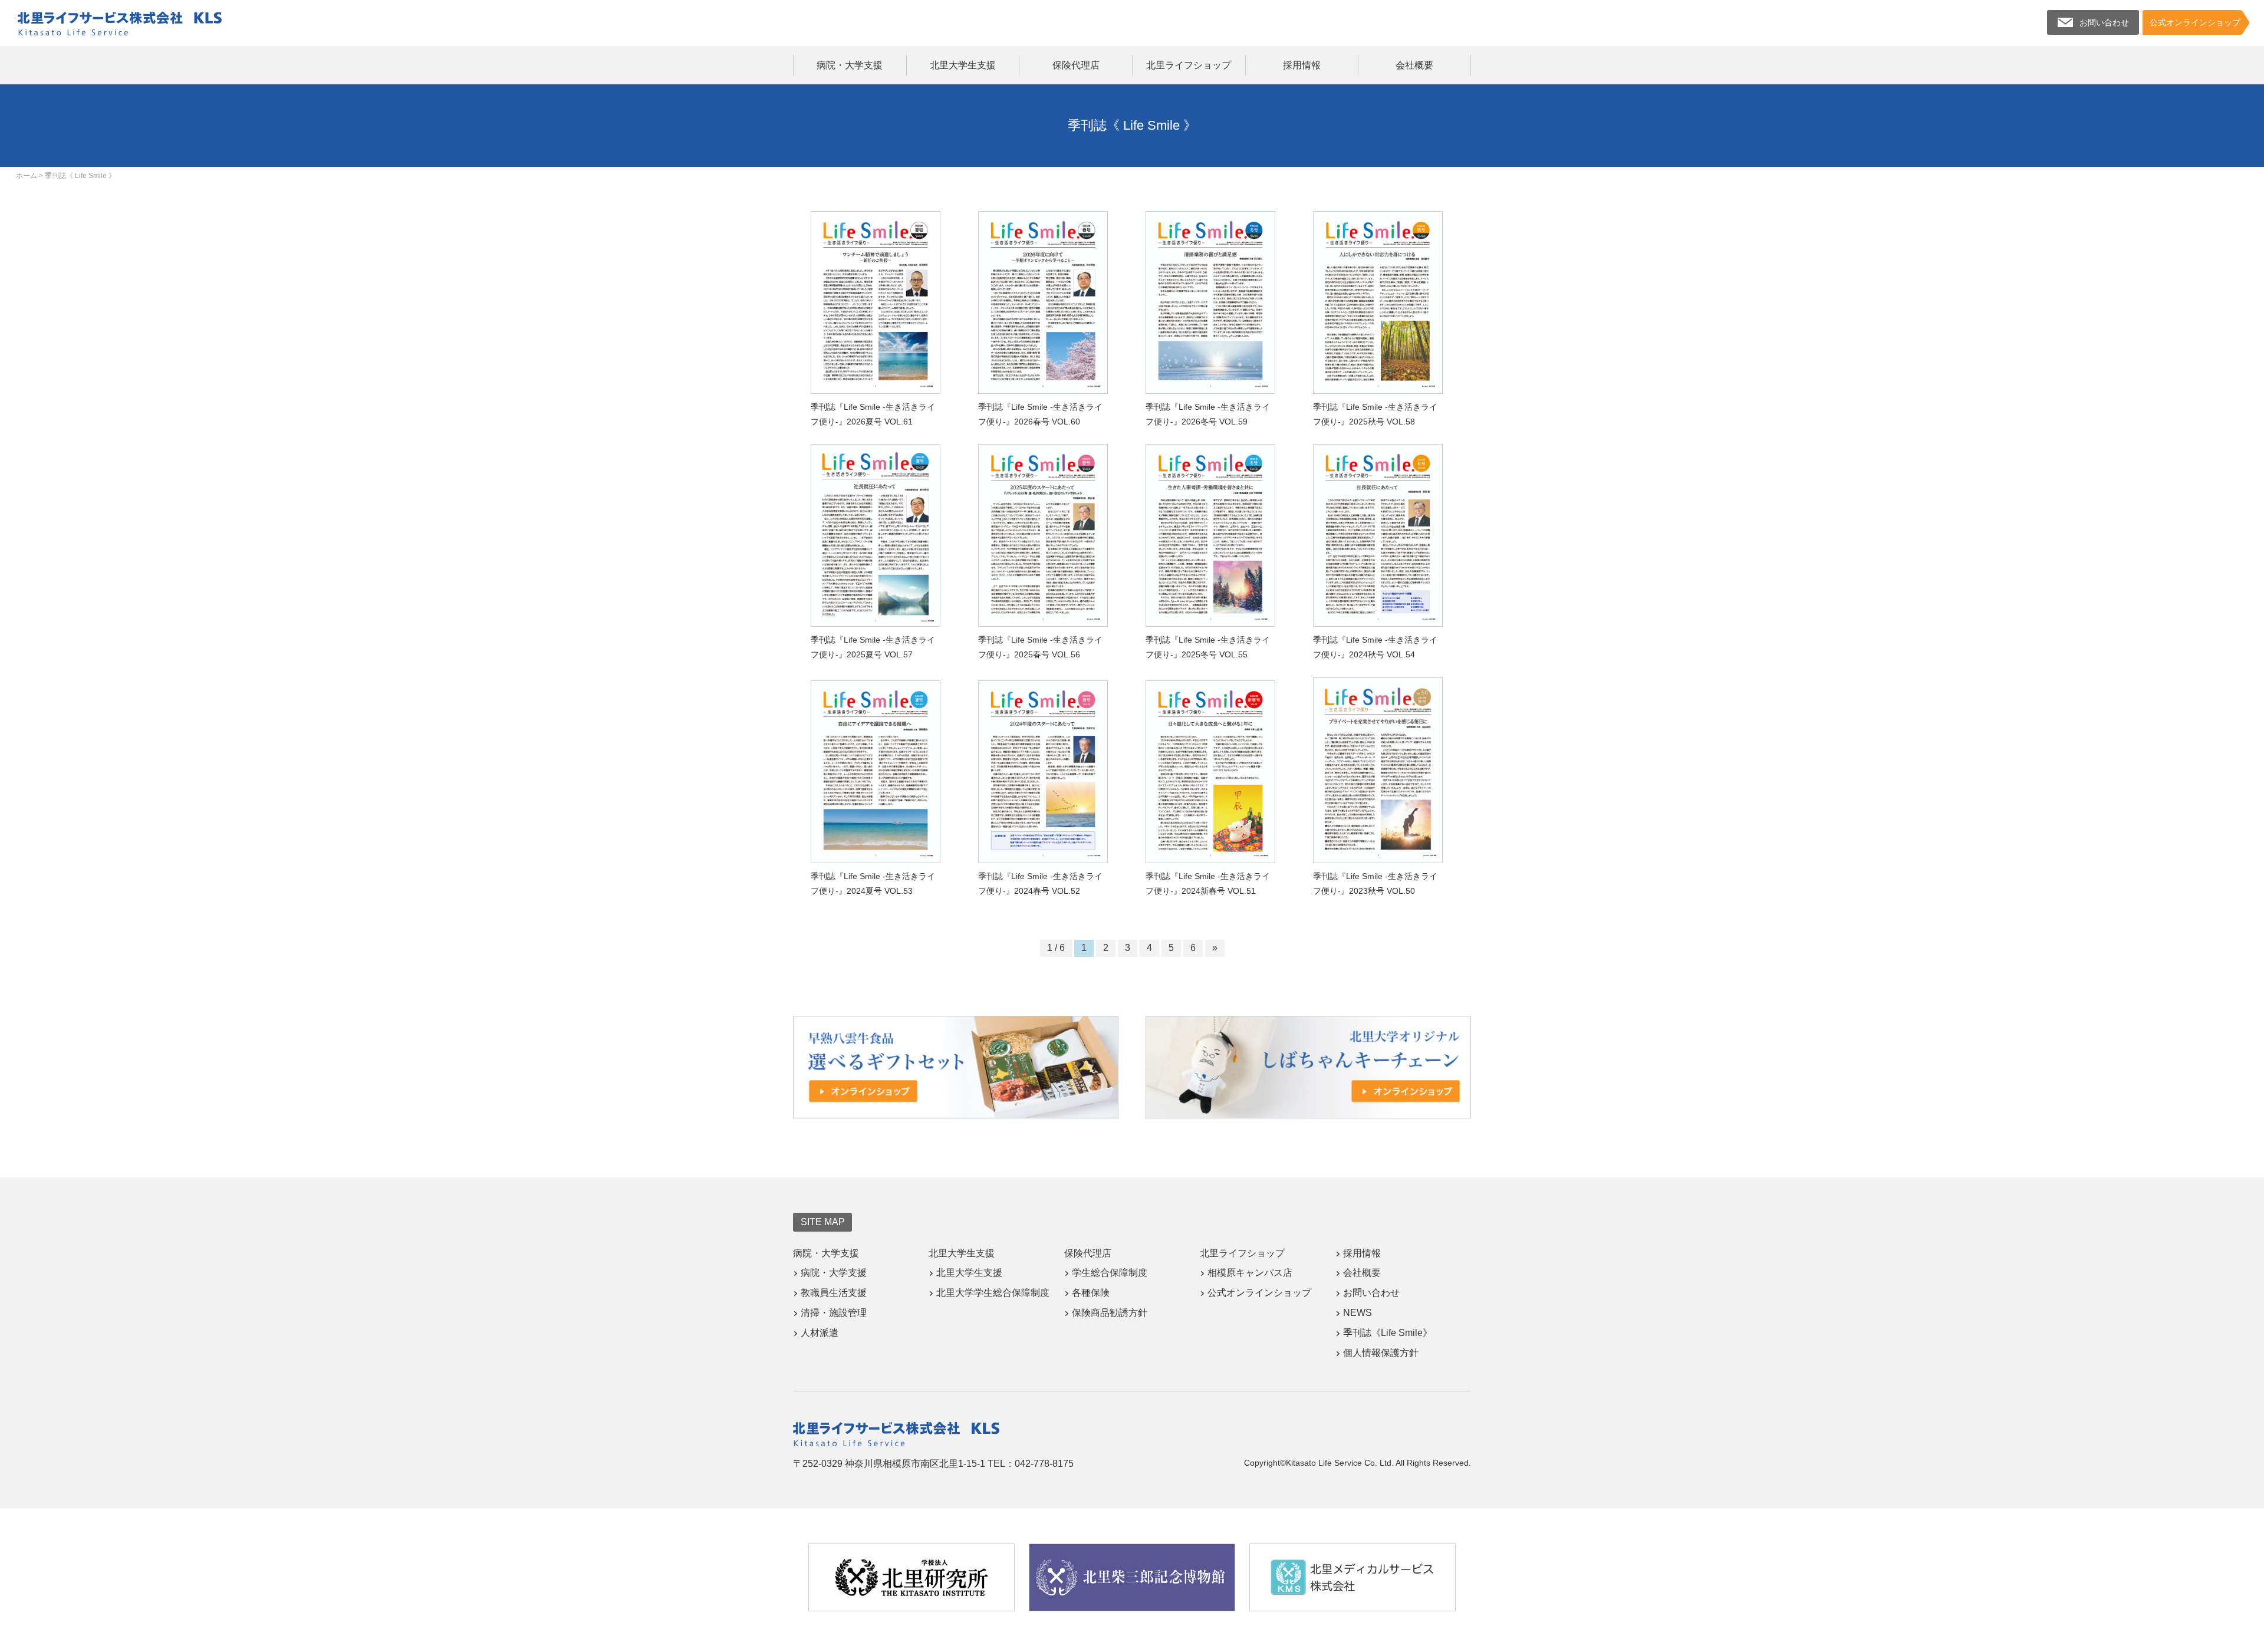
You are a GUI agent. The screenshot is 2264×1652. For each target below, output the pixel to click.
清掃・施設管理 (834, 1313)
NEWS (1358, 1313)
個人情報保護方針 (1381, 1353)
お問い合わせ (1371, 1293)
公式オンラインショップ (1259, 1293)
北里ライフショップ (1189, 65)
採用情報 (1302, 65)
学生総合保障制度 (1110, 1273)
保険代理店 (1076, 65)
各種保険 (1091, 1293)
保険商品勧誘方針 (1110, 1313)
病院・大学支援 (850, 65)
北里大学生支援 (963, 65)
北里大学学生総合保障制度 (993, 1293)
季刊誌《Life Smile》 (1388, 1333)
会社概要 (1414, 65)
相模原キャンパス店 (1250, 1273)
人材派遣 (820, 1333)
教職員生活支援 (834, 1293)
